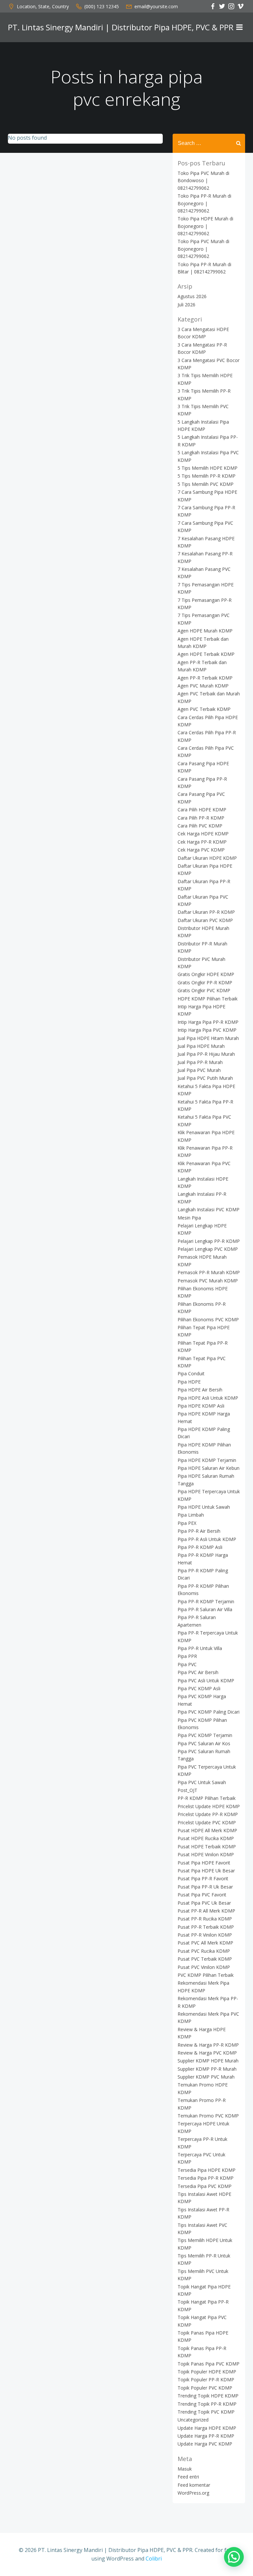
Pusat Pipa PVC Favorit (202, 1895)
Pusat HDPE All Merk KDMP (207, 1830)
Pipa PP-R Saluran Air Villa (205, 1609)
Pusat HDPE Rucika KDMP (206, 1838)
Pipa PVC (187, 1664)
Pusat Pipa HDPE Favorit (204, 1863)
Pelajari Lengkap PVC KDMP (208, 1249)
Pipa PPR (187, 1656)
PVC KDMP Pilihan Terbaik (206, 1975)
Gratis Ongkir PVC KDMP (204, 990)
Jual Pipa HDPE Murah (201, 1046)
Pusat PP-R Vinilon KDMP (205, 1935)
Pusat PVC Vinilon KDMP (204, 1967)
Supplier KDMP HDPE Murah (208, 2061)
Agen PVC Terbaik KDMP (204, 709)
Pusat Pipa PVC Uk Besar (204, 1903)
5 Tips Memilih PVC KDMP (206, 484)
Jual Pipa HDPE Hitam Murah (208, 1038)
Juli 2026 (186, 305)
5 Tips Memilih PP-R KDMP (207, 476)
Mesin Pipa (189, 1218)
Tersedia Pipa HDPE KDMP (207, 2170)
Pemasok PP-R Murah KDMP (209, 1272)
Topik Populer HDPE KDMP (207, 2372)
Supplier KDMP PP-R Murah (207, 2069)
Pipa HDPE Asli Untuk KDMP (208, 1398)
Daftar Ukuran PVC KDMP (205, 920)
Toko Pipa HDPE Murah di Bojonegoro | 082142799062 (205, 226)
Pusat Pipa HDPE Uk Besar (206, 1871)
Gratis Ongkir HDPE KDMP (206, 974)
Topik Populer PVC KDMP (205, 2388)
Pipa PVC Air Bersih (198, 1672)
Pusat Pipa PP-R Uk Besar (205, 1887)
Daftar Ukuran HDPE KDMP (207, 858)
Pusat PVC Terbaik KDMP (205, 1959)
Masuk (185, 2469)
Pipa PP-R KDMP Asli (200, 1547)
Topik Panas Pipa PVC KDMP (209, 2364)
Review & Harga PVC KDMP (207, 2053)
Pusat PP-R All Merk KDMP (206, 1911)
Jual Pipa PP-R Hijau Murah (206, 1054)
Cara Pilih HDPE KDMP (202, 810)
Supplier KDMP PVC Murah (206, 2077)
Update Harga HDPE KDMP (207, 2428)
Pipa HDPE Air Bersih (200, 1390)
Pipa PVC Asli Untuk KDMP (206, 1680)
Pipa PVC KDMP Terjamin (205, 1735)
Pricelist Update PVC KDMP (207, 1822)
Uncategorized (193, 2420)
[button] (234, 2557)
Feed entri (188, 2477)
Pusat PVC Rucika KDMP (204, 1951)
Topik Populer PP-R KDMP (206, 2380)
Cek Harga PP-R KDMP (202, 842)
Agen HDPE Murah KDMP (205, 631)
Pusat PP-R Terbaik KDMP (206, 1927)
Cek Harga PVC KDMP (201, 850)
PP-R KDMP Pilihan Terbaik (207, 1798)
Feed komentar (194, 2485)
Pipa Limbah (191, 1515)
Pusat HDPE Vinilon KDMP (206, 1854)
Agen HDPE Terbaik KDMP (206, 654)
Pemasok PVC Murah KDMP (208, 1281)
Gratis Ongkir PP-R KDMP (205, 982)
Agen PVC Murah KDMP (203, 686)
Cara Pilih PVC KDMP (200, 826)
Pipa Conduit (191, 1373)
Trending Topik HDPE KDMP (208, 2396)
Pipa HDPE (189, 1382)
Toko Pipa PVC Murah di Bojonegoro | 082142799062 (203, 249)
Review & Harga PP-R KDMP (208, 2045)
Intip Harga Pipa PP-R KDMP (208, 1022)
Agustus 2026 (192, 296)
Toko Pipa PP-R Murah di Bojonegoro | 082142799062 (204, 203)
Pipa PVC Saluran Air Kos (204, 1743)
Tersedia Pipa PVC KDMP (205, 2186)
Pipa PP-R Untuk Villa (200, 1648)
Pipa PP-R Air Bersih (199, 1531)
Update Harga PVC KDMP (205, 2444)
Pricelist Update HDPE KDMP (209, 1806)
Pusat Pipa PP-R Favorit (203, 1878)
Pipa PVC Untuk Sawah (202, 1782)
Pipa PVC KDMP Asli (199, 1688)
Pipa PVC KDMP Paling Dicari (209, 1712)
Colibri (154, 2559)
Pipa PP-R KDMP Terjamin (206, 1601)
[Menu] (239, 27)
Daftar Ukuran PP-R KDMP (206, 912)
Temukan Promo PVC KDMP (208, 2116)
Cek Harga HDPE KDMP (203, 834)
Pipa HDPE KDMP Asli (201, 1406)
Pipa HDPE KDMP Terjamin (207, 1460)
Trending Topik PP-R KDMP (207, 2404)
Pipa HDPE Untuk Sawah (204, 1507)
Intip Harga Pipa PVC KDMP (207, 1030)
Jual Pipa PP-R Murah (200, 1062)
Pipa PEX (187, 1523)
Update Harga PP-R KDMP (206, 2436)
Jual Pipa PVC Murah (199, 1070)
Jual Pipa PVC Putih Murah (205, 1078)
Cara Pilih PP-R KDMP (201, 818)
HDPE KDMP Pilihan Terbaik (208, 999)
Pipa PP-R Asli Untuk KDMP (207, 1539)
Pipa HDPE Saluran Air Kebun (209, 1468)
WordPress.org (193, 2493)
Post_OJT (187, 1790)
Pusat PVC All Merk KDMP (205, 1943)
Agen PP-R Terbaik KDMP (205, 678)
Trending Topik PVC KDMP (206, 2412)
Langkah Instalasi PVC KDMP (209, 1209)
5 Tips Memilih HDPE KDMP (208, 468)
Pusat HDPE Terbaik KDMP (207, 1847)
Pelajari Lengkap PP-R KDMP (209, 1241)
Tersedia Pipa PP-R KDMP (206, 2178)
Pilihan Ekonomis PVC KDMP (208, 1319)
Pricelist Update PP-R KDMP (208, 1814)
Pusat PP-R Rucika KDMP (205, 1919)
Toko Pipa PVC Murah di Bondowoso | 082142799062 (203, 181)
